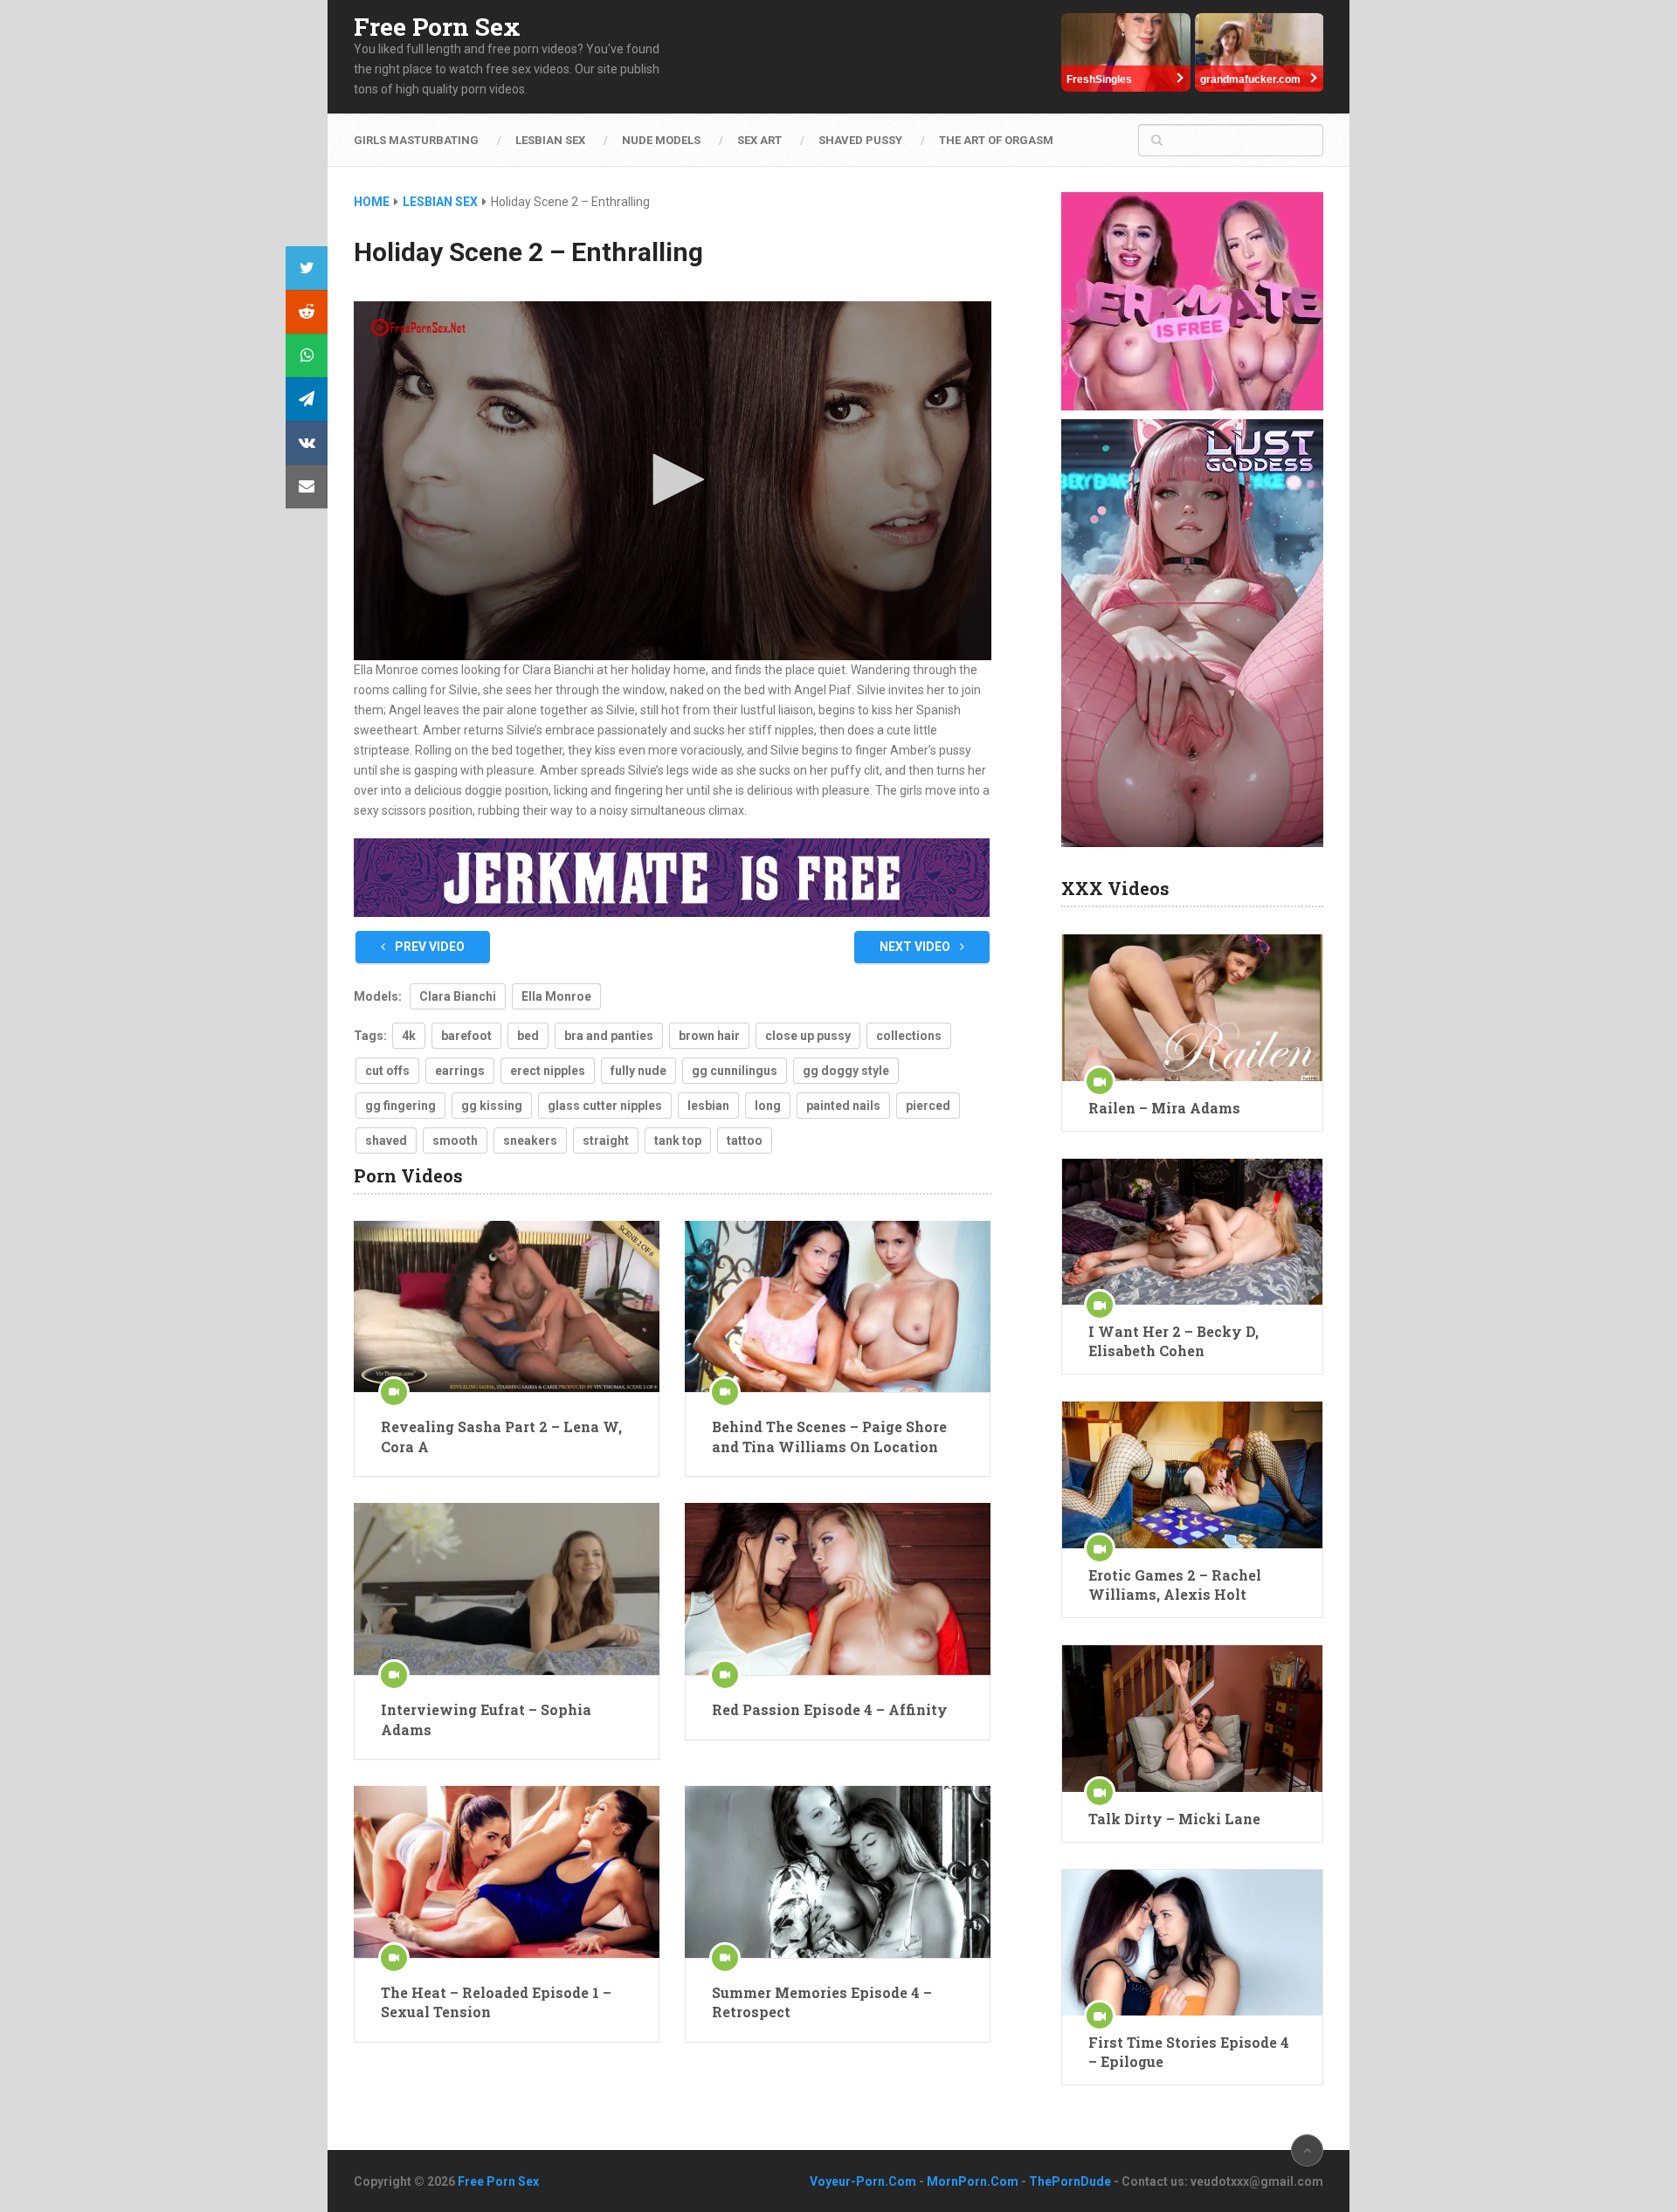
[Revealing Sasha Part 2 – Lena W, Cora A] (507, 1307)
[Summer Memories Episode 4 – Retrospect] (838, 1872)
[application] (673, 481)
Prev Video (428, 947)
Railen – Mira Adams (1164, 1108)
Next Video (916, 947)
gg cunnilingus (735, 1071)
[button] (673, 479)
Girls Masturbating (416, 140)
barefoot (466, 1036)
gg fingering (400, 1106)
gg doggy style (846, 1071)
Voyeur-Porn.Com (863, 2181)
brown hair (709, 1036)
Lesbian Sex (550, 140)
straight (606, 1140)
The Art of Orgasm (996, 140)
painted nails (843, 1106)
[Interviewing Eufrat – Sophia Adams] (507, 1589)
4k (409, 1036)
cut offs (387, 1071)
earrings (460, 1071)
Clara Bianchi (458, 996)
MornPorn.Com (973, 2181)
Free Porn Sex (437, 27)
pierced (928, 1106)
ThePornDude (1070, 2181)
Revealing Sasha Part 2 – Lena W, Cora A (501, 1436)
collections (909, 1036)
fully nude (638, 1071)
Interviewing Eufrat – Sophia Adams (486, 1719)
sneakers (530, 1140)
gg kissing (492, 1106)
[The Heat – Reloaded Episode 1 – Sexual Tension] (507, 1872)
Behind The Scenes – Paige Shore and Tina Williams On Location (829, 1436)
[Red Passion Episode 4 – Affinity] (838, 1589)
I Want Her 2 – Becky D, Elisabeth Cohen (1173, 1341)
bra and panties (609, 1036)
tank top (678, 1140)
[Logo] (419, 327)
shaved (386, 1140)
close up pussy (808, 1036)
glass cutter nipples (605, 1106)
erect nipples (548, 1071)
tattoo (745, 1140)
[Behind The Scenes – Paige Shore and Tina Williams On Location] (838, 1307)
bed (528, 1036)
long (768, 1106)
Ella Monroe (556, 996)
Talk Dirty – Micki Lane (1174, 1819)
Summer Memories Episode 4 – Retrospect (822, 2002)
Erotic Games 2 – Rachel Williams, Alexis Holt (1175, 1585)
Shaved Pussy (860, 140)
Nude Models (661, 140)
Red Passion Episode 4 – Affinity (830, 1709)
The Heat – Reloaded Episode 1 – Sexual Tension (496, 2002)
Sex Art (759, 140)
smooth (455, 1140)
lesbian (708, 1106)
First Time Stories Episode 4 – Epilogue (1189, 2052)
